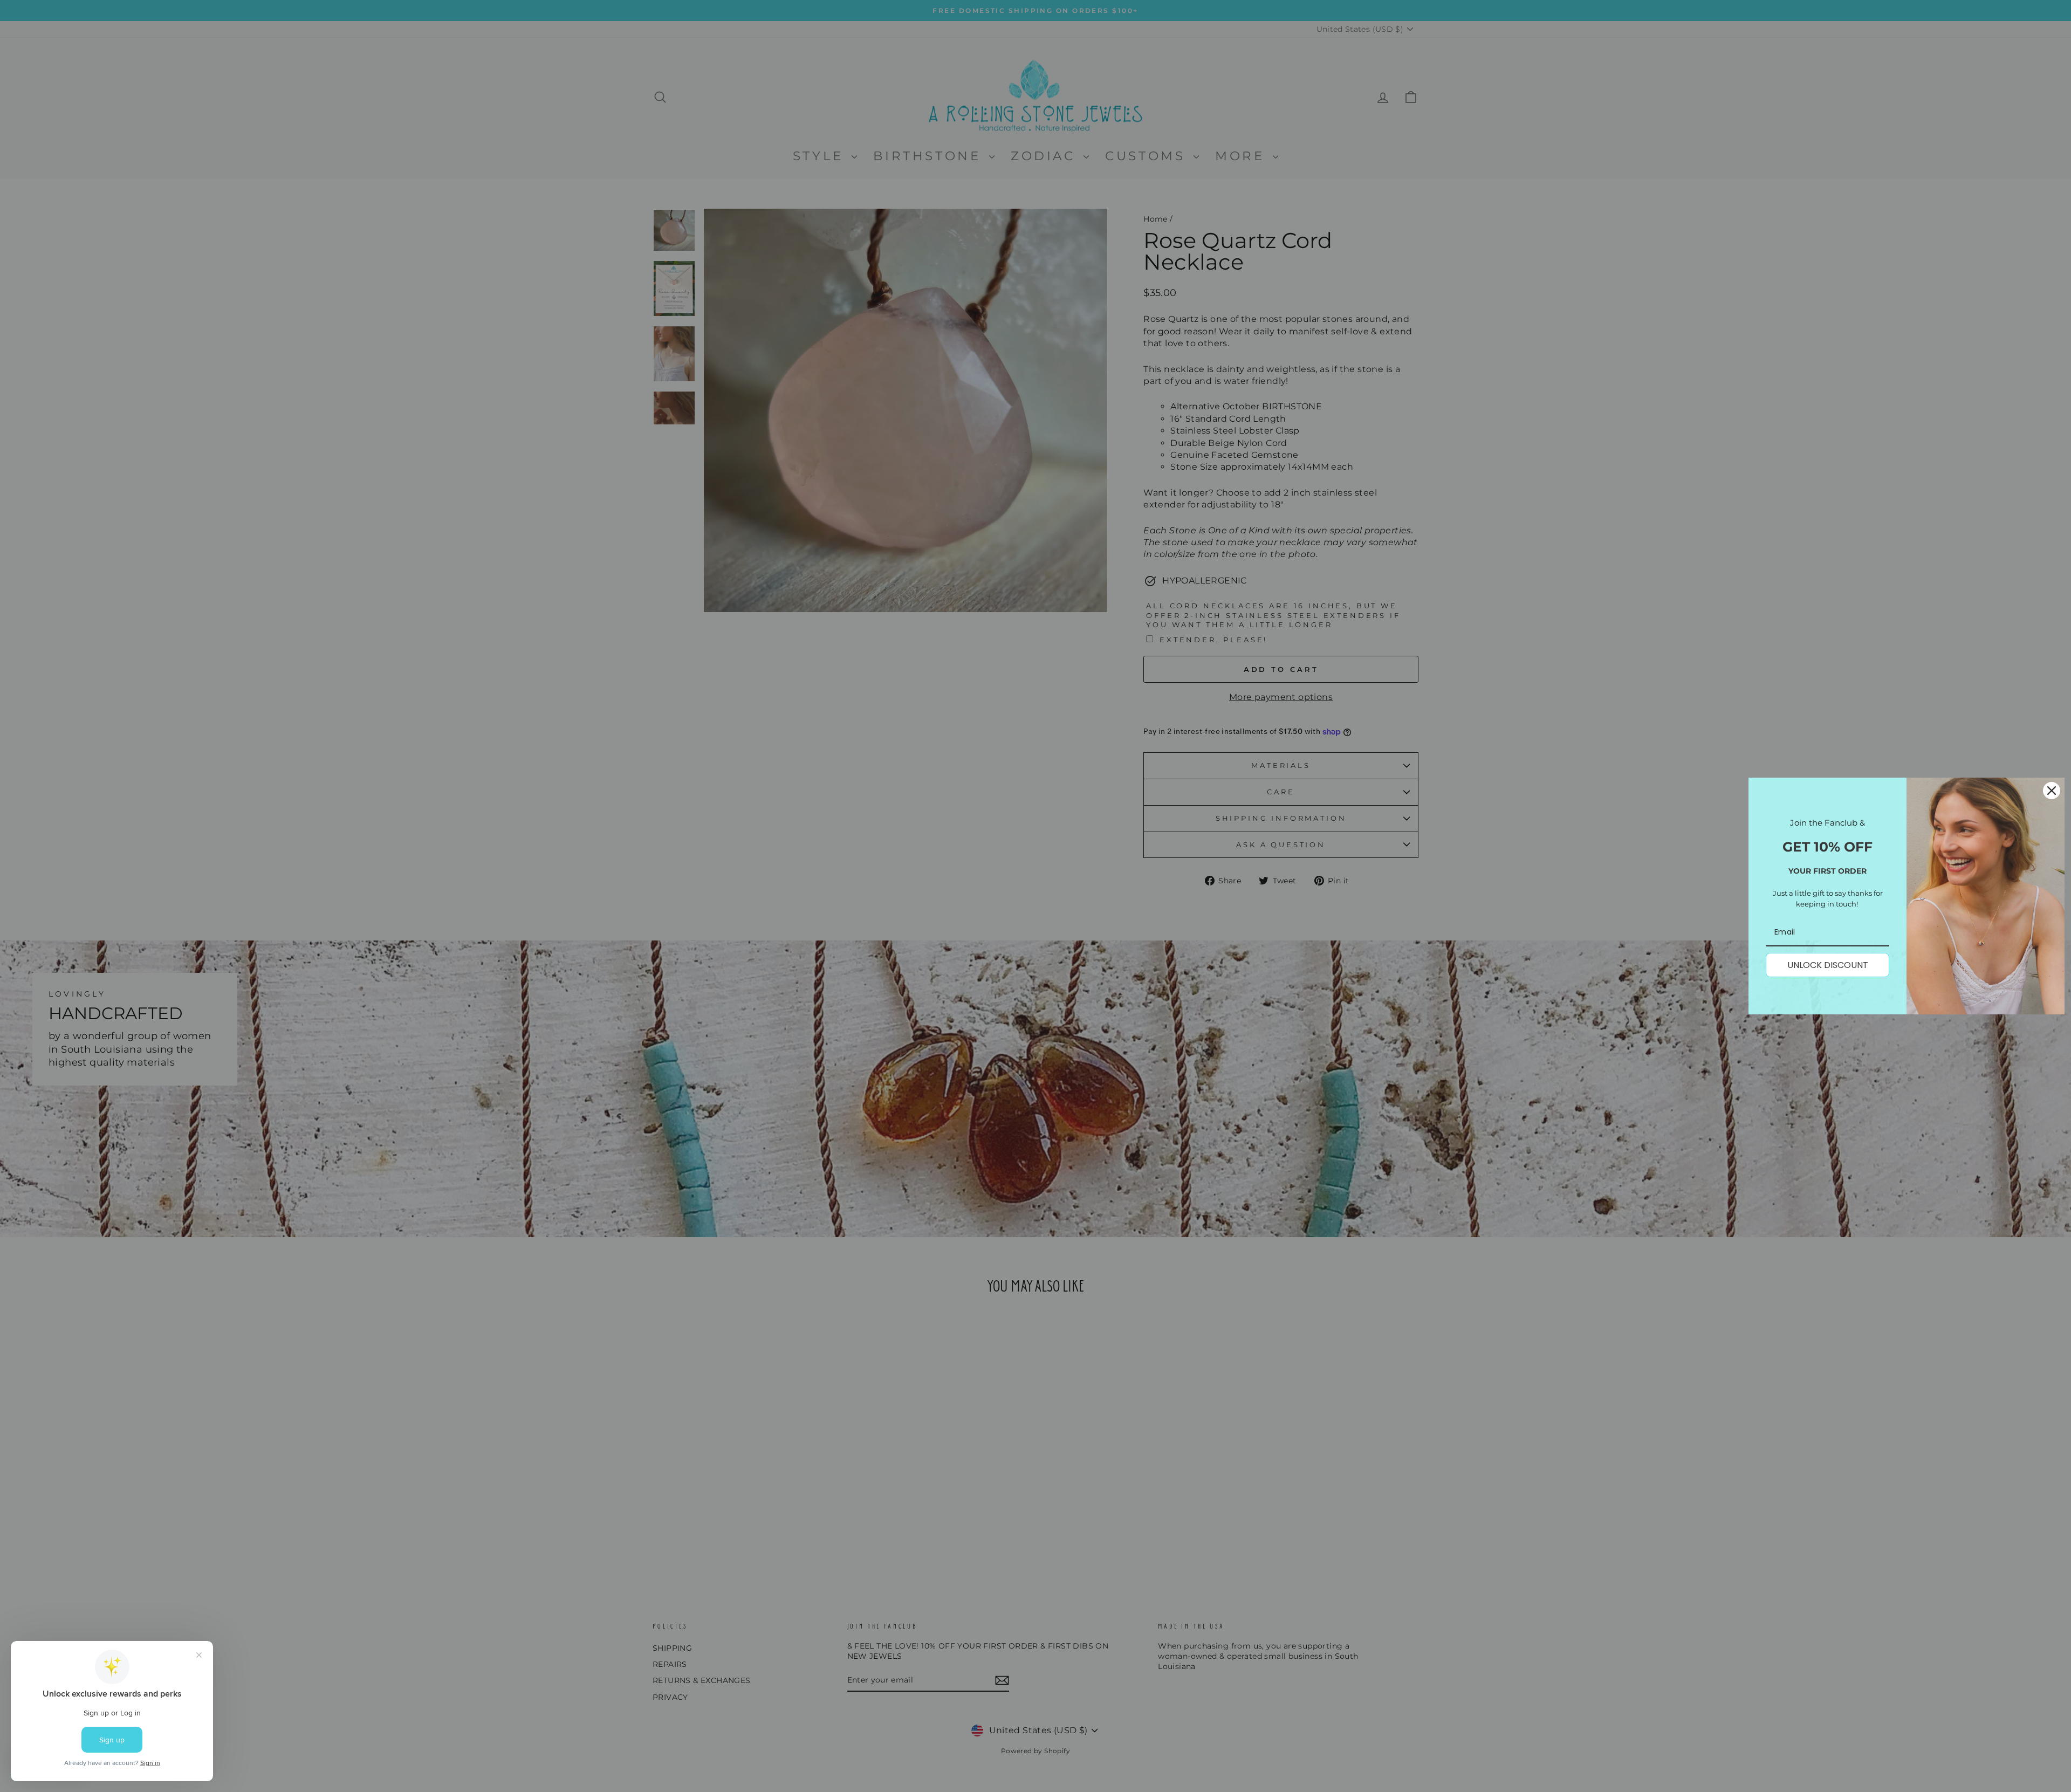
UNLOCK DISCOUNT (1828, 965)
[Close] (2052, 791)
